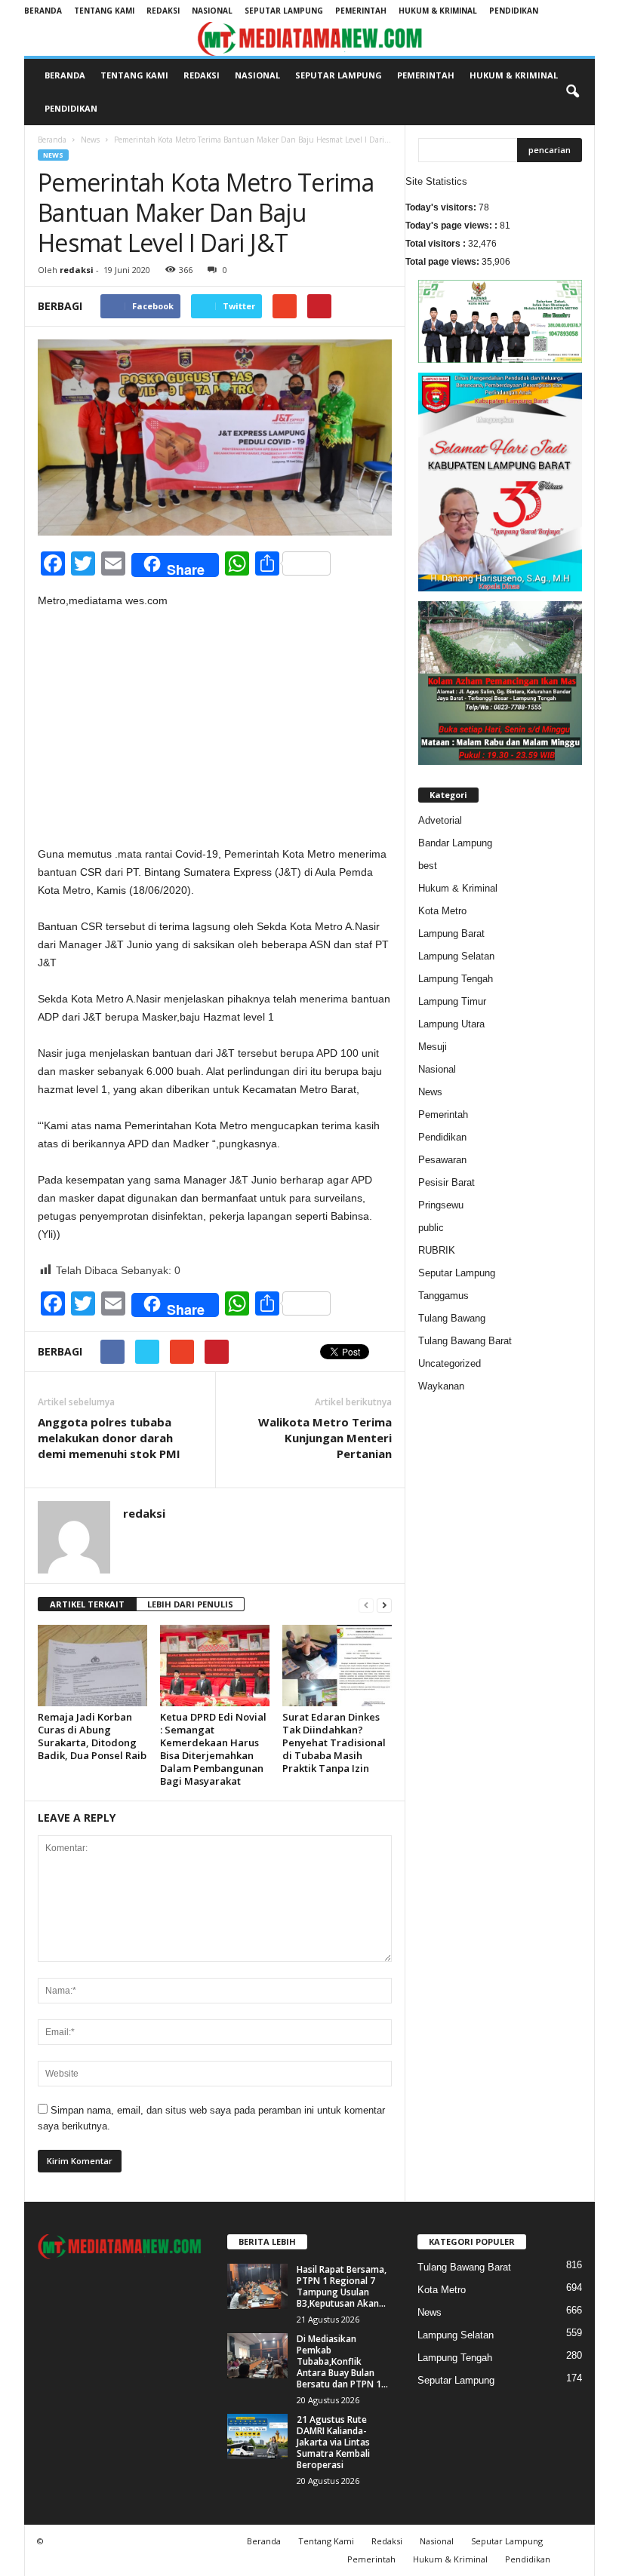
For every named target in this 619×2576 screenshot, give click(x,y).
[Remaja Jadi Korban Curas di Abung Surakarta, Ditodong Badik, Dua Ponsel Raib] (92, 1666)
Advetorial (440, 820)
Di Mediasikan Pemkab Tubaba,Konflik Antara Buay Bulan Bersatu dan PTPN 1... (342, 2361)
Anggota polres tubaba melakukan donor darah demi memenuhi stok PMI (109, 1438)
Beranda (43, 11)
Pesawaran (442, 1160)
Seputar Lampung (284, 11)
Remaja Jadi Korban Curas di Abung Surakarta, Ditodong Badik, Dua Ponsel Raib (92, 1736)
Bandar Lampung (455, 843)
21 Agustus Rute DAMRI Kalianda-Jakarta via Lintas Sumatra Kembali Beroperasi (333, 2442)
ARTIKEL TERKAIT (87, 1604)
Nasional (212, 11)
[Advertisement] (215, 733)
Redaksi (163, 11)
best (428, 866)
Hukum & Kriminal (438, 11)
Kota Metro (442, 911)
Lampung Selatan (456, 956)
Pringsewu (441, 1205)
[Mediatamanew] (309, 39)
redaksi (77, 270)
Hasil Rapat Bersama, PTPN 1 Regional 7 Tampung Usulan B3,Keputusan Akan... (342, 2286)
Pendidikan (514, 11)
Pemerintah (361, 11)
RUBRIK (437, 1250)
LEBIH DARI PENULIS (190, 1604)
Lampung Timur (452, 1001)
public (431, 1228)
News (90, 140)
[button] (572, 92)
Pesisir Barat (447, 1182)
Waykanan (441, 1386)
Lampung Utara (451, 1024)
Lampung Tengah (456, 979)
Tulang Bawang (452, 1318)
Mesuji (433, 1047)
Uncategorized (450, 1363)
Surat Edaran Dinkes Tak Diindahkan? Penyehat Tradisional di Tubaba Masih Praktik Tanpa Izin (334, 1742)
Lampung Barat (451, 933)
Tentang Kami (104, 11)
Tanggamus (443, 1296)
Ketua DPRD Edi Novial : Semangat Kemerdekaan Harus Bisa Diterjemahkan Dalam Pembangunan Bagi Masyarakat (213, 1749)
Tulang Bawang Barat (465, 1341)
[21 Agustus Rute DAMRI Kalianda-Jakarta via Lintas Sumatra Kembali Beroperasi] (257, 2436)
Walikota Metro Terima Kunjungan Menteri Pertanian (325, 1438)
